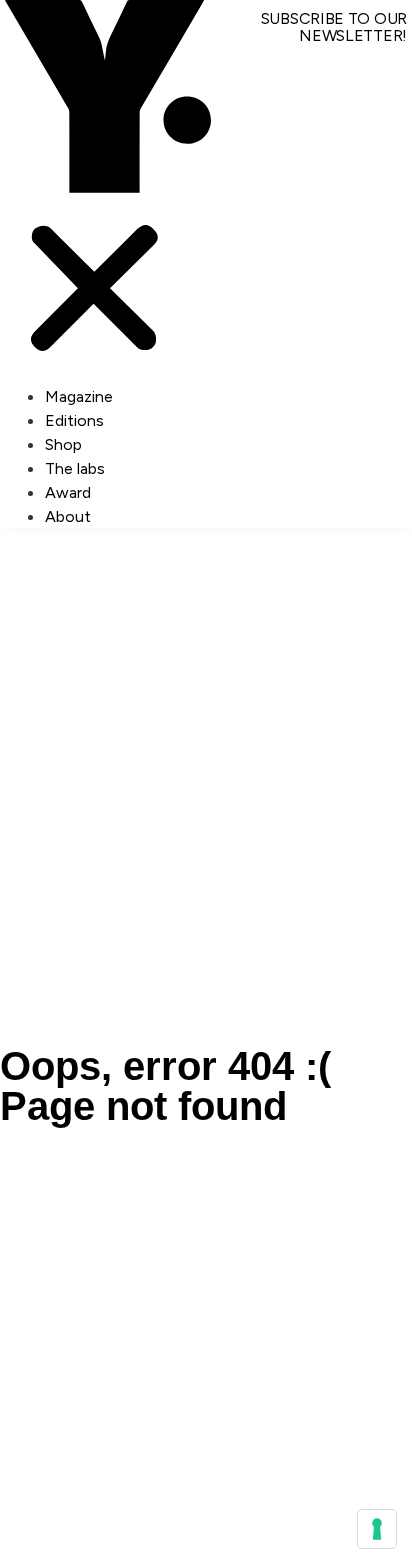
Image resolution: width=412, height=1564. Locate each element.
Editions (74, 420)
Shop (63, 444)
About (68, 516)
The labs (75, 468)
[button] (94, 191)
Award (68, 492)
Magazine (79, 396)
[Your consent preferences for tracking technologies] (377, 1529)
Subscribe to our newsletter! (334, 27)
